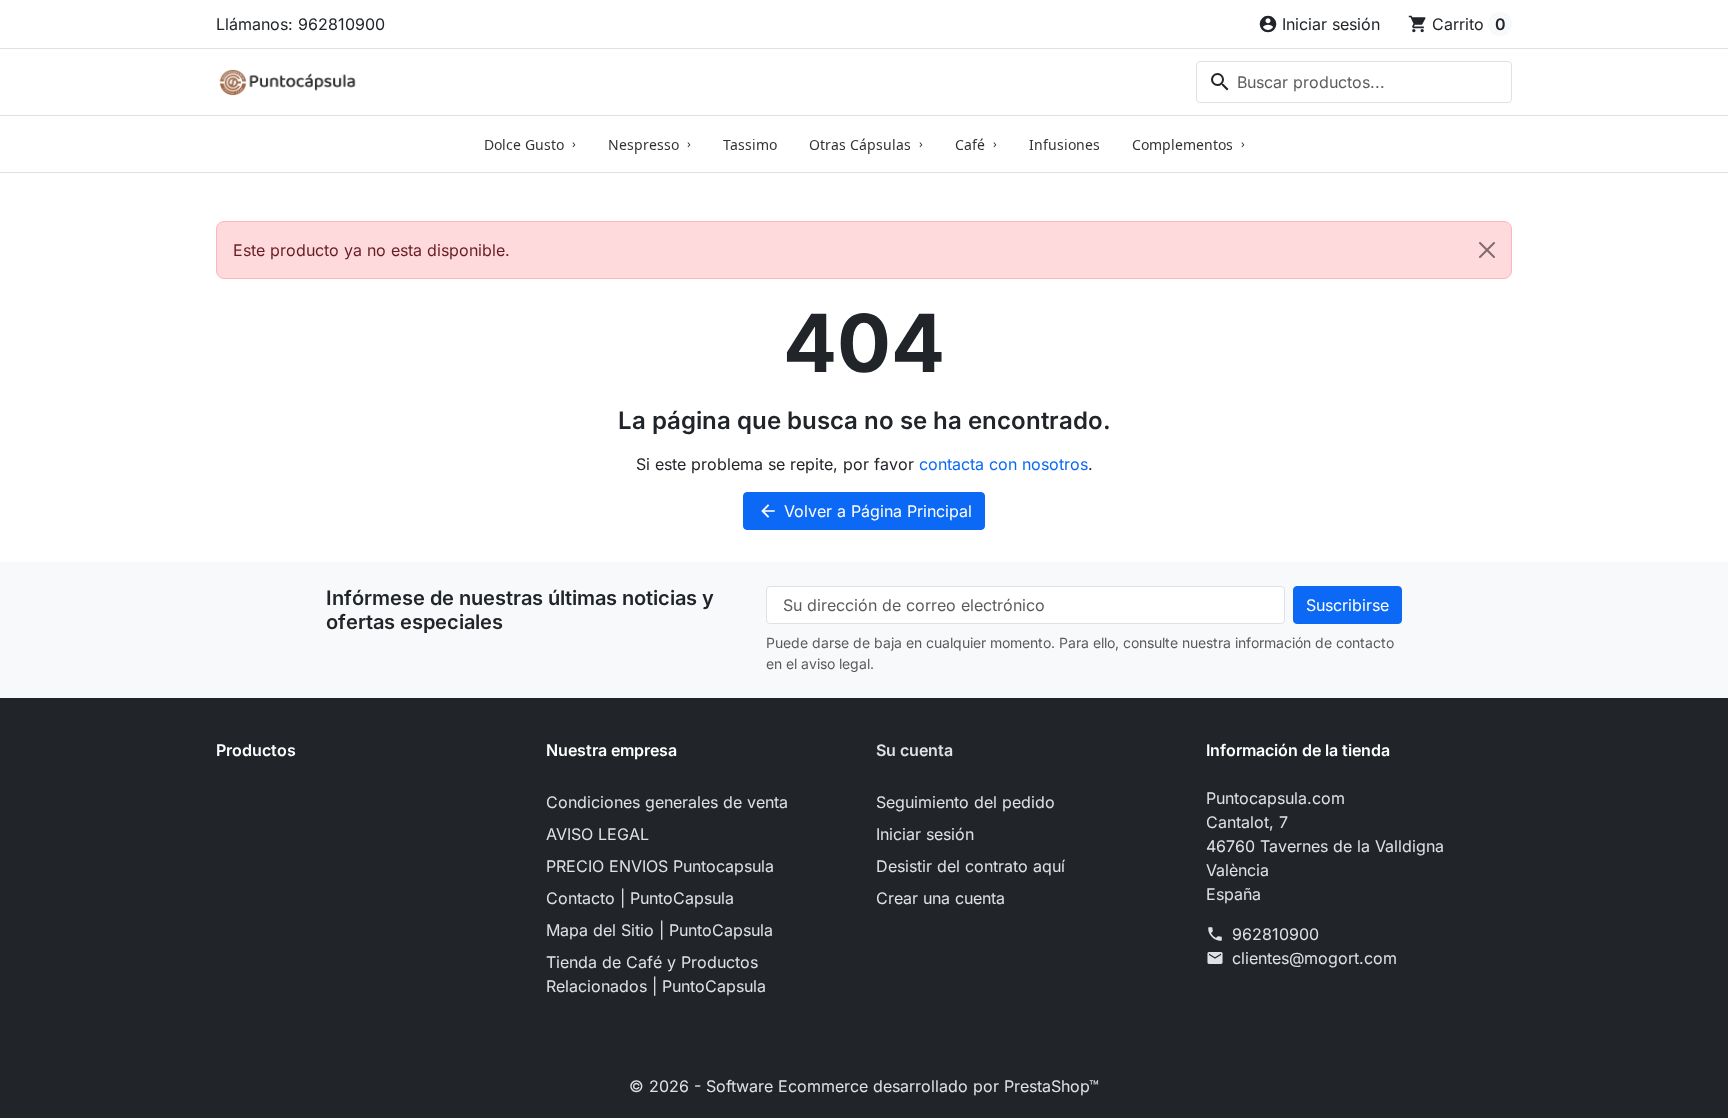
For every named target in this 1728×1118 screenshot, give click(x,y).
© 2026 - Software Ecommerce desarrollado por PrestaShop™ (864, 1086)
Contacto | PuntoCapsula (640, 898)
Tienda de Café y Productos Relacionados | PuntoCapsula (656, 974)
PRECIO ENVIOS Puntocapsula (660, 866)
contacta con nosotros (1003, 464)
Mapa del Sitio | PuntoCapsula (659, 930)
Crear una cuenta (940, 898)
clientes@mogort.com (1314, 958)
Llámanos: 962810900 (300, 24)
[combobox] (1354, 82)
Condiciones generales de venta (667, 802)
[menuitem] (530, 144)
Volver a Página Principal (865, 511)
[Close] (1487, 250)
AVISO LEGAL (597, 834)
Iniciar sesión (925, 834)
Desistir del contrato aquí (970, 866)
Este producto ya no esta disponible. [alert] (371, 250)
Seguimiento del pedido (965, 802)
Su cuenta (914, 750)
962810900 (1275, 934)
